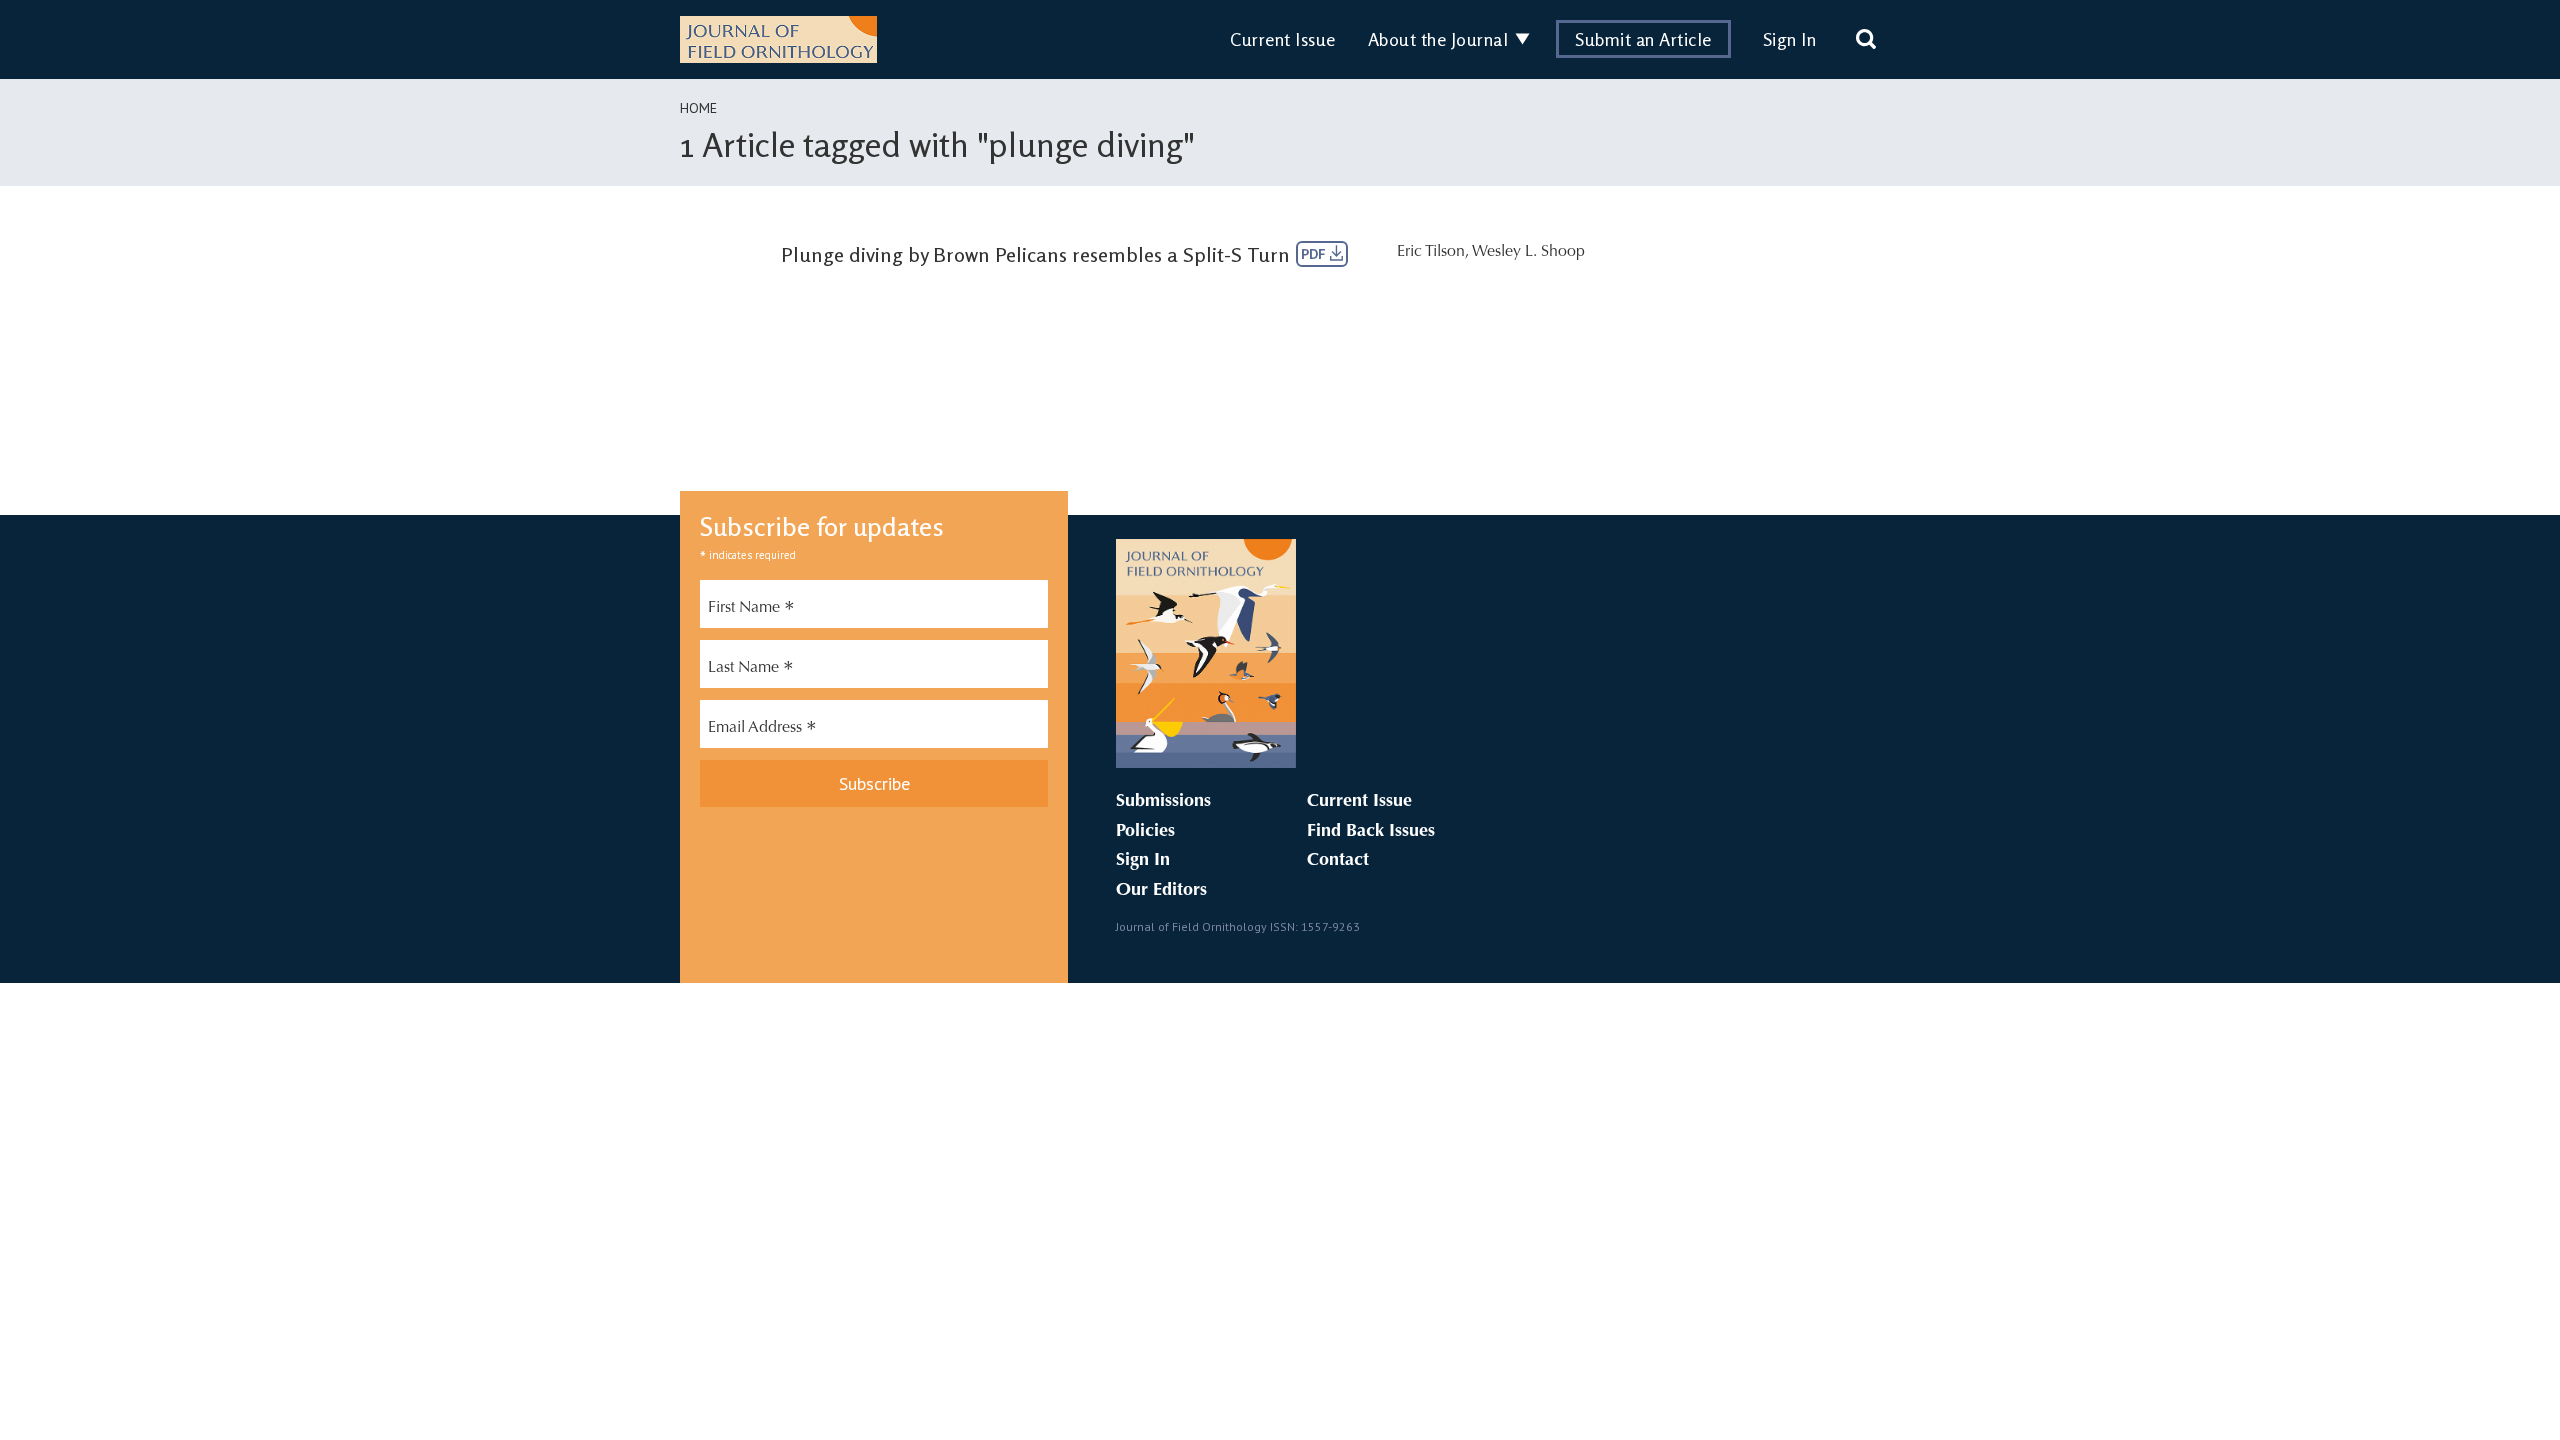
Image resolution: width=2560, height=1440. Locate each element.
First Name (751, 610)
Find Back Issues (1371, 832)
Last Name (751, 670)
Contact (1338, 861)
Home (698, 108)
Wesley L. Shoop (1528, 252)
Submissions (1163, 802)
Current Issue (1283, 39)
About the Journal (1438, 39)
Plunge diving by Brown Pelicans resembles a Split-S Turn (1035, 254)
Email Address (762, 730)
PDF (1315, 254)
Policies (1145, 832)
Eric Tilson (1431, 252)
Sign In (1790, 39)
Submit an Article (1643, 39)
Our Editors (1161, 891)
